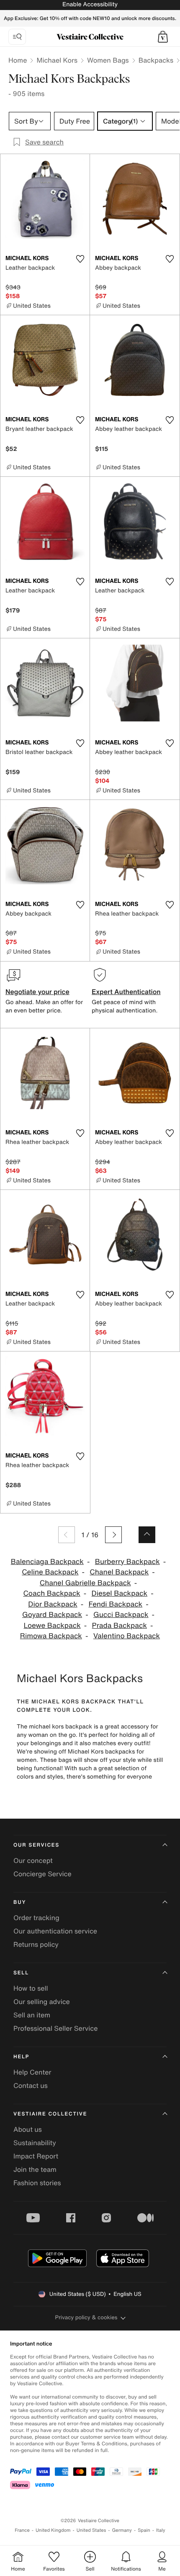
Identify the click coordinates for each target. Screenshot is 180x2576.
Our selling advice (42, 2002)
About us (28, 2129)
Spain (144, 2530)
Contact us (31, 2085)
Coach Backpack (51, 1593)
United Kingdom (53, 2530)
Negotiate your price (37, 992)
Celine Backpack (50, 1572)
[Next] (113, 1535)
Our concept (33, 1860)
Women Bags (108, 60)
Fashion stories (37, 2183)
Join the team (35, 2169)
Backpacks (156, 60)
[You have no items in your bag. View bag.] (163, 37)
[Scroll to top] (147, 1535)
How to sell (31, 1988)
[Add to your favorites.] (80, 259)
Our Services (36, 1845)
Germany (122, 2530)
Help (21, 2057)
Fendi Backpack (116, 1604)
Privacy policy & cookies (86, 2317)
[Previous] (67, 1535)
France (22, 2530)
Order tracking (36, 1918)
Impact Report (36, 2156)
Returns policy (36, 1944)
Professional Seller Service (55, 2028)
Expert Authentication (126, 992)
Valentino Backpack (127, 1636)
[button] (163, 37)
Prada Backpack (120, 1626)
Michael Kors (57, 60)
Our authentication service (55, 1931)
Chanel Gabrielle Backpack (85, 1583)
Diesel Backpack (120, 1593)
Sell (21, 1973)
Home (18, 60)
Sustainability (35, 2143)
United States (91, 2530)
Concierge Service (42, 1874)
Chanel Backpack (119, 1572)
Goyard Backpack (52, 1615)
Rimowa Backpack (51, 1636)
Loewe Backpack (52, 1626)
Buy (20, 1902)
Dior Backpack (53, 1604)
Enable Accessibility (90, 4)
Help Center (32, 2072)
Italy (161, 2530)
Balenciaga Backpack (47, 1562)
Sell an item (32, 2015)
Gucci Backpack (121, 1615)
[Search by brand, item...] (17, 37)
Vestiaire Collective (50, 2114)
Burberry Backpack (127, 1562)
